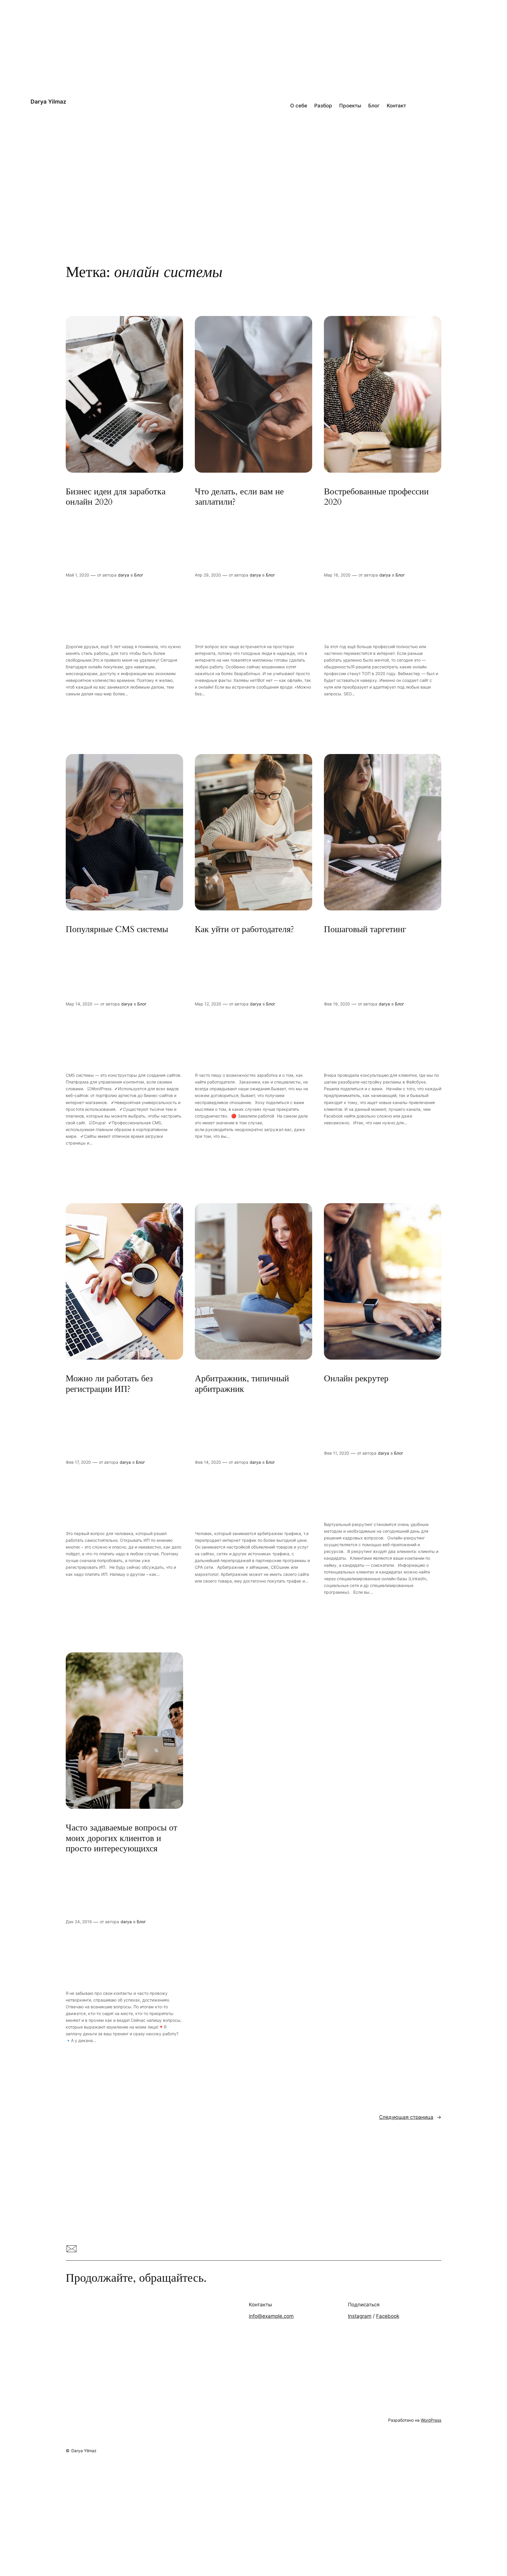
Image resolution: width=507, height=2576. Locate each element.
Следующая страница (410, 2117)
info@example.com (271, 2316)
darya (124, 575)
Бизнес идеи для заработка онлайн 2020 (116, 497)
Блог (139, 575)
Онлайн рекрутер (356, 1379)
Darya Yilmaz (48, 102)
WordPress (431, 2420)
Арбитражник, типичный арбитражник (242, 1384)
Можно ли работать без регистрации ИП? (109, 1384)
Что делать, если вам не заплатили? (239, 497)
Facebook (388, 2316)
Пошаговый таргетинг (365, 930)
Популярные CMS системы (117, 930)
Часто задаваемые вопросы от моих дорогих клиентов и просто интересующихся (121, 1839)
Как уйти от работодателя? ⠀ (249, 930)
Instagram (360, 2316)
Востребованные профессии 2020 (376, 497)
